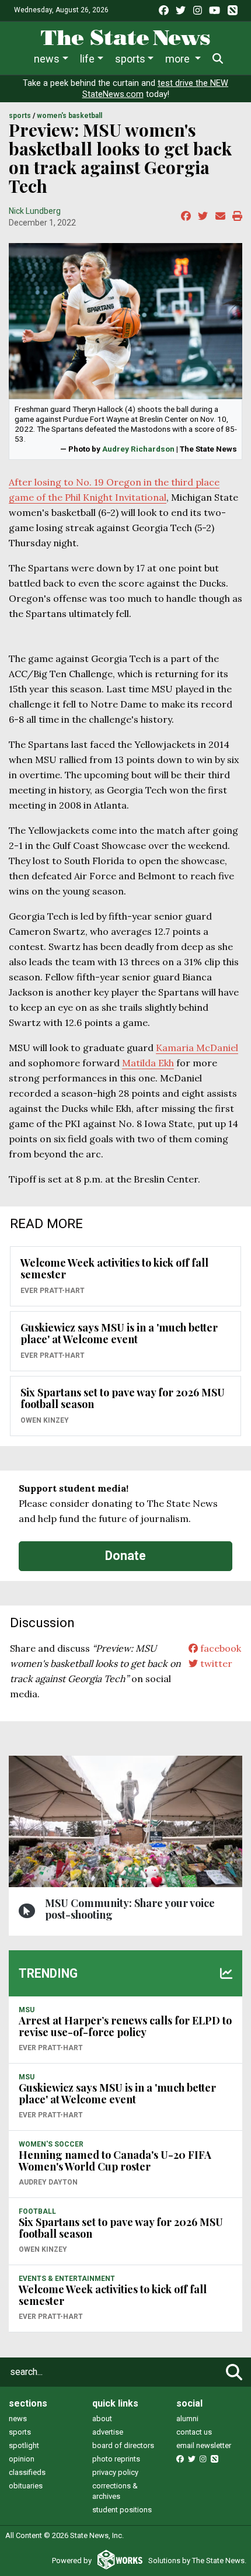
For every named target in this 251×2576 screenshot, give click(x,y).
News (47, 59)
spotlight (24, 2445)
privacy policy (115, 2472)
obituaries (26, 2486)
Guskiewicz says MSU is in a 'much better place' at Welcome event (119, 1333)
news (18, 2419)
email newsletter (204, 2445)
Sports (130, 59)
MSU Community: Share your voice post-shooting (130, 1909)
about (102, 2419)
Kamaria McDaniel (197, 1048)
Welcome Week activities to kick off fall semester (114, 1268)
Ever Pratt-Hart (53, 1291)
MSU (27, 2010)
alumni (187, 2419)
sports (20, 2432)
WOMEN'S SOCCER (51, 2144)
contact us (194, 2432)
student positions (122, 2510)
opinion (22, 2459)
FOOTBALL (37, 2211)
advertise (108, 2432)
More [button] (179, 59)
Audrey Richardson (138, 449)
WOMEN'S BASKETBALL (69, 116)
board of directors (123, 2445)
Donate (125, 1556)
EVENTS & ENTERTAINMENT (67, 2279)
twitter (215, 1663)
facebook (219, 1648)
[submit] (234, 2372)
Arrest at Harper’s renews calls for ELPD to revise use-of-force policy (125, 2026)
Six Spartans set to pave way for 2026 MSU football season (123, 1398)
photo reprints (116, 2459)
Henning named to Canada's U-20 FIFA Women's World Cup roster (115, 2161)
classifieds (27, 2472)
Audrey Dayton (48, 2182)
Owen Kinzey (45, 1420)
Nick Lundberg (35, 211)
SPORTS (20, 116)
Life (87, 59)
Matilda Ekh (148, 1063)
